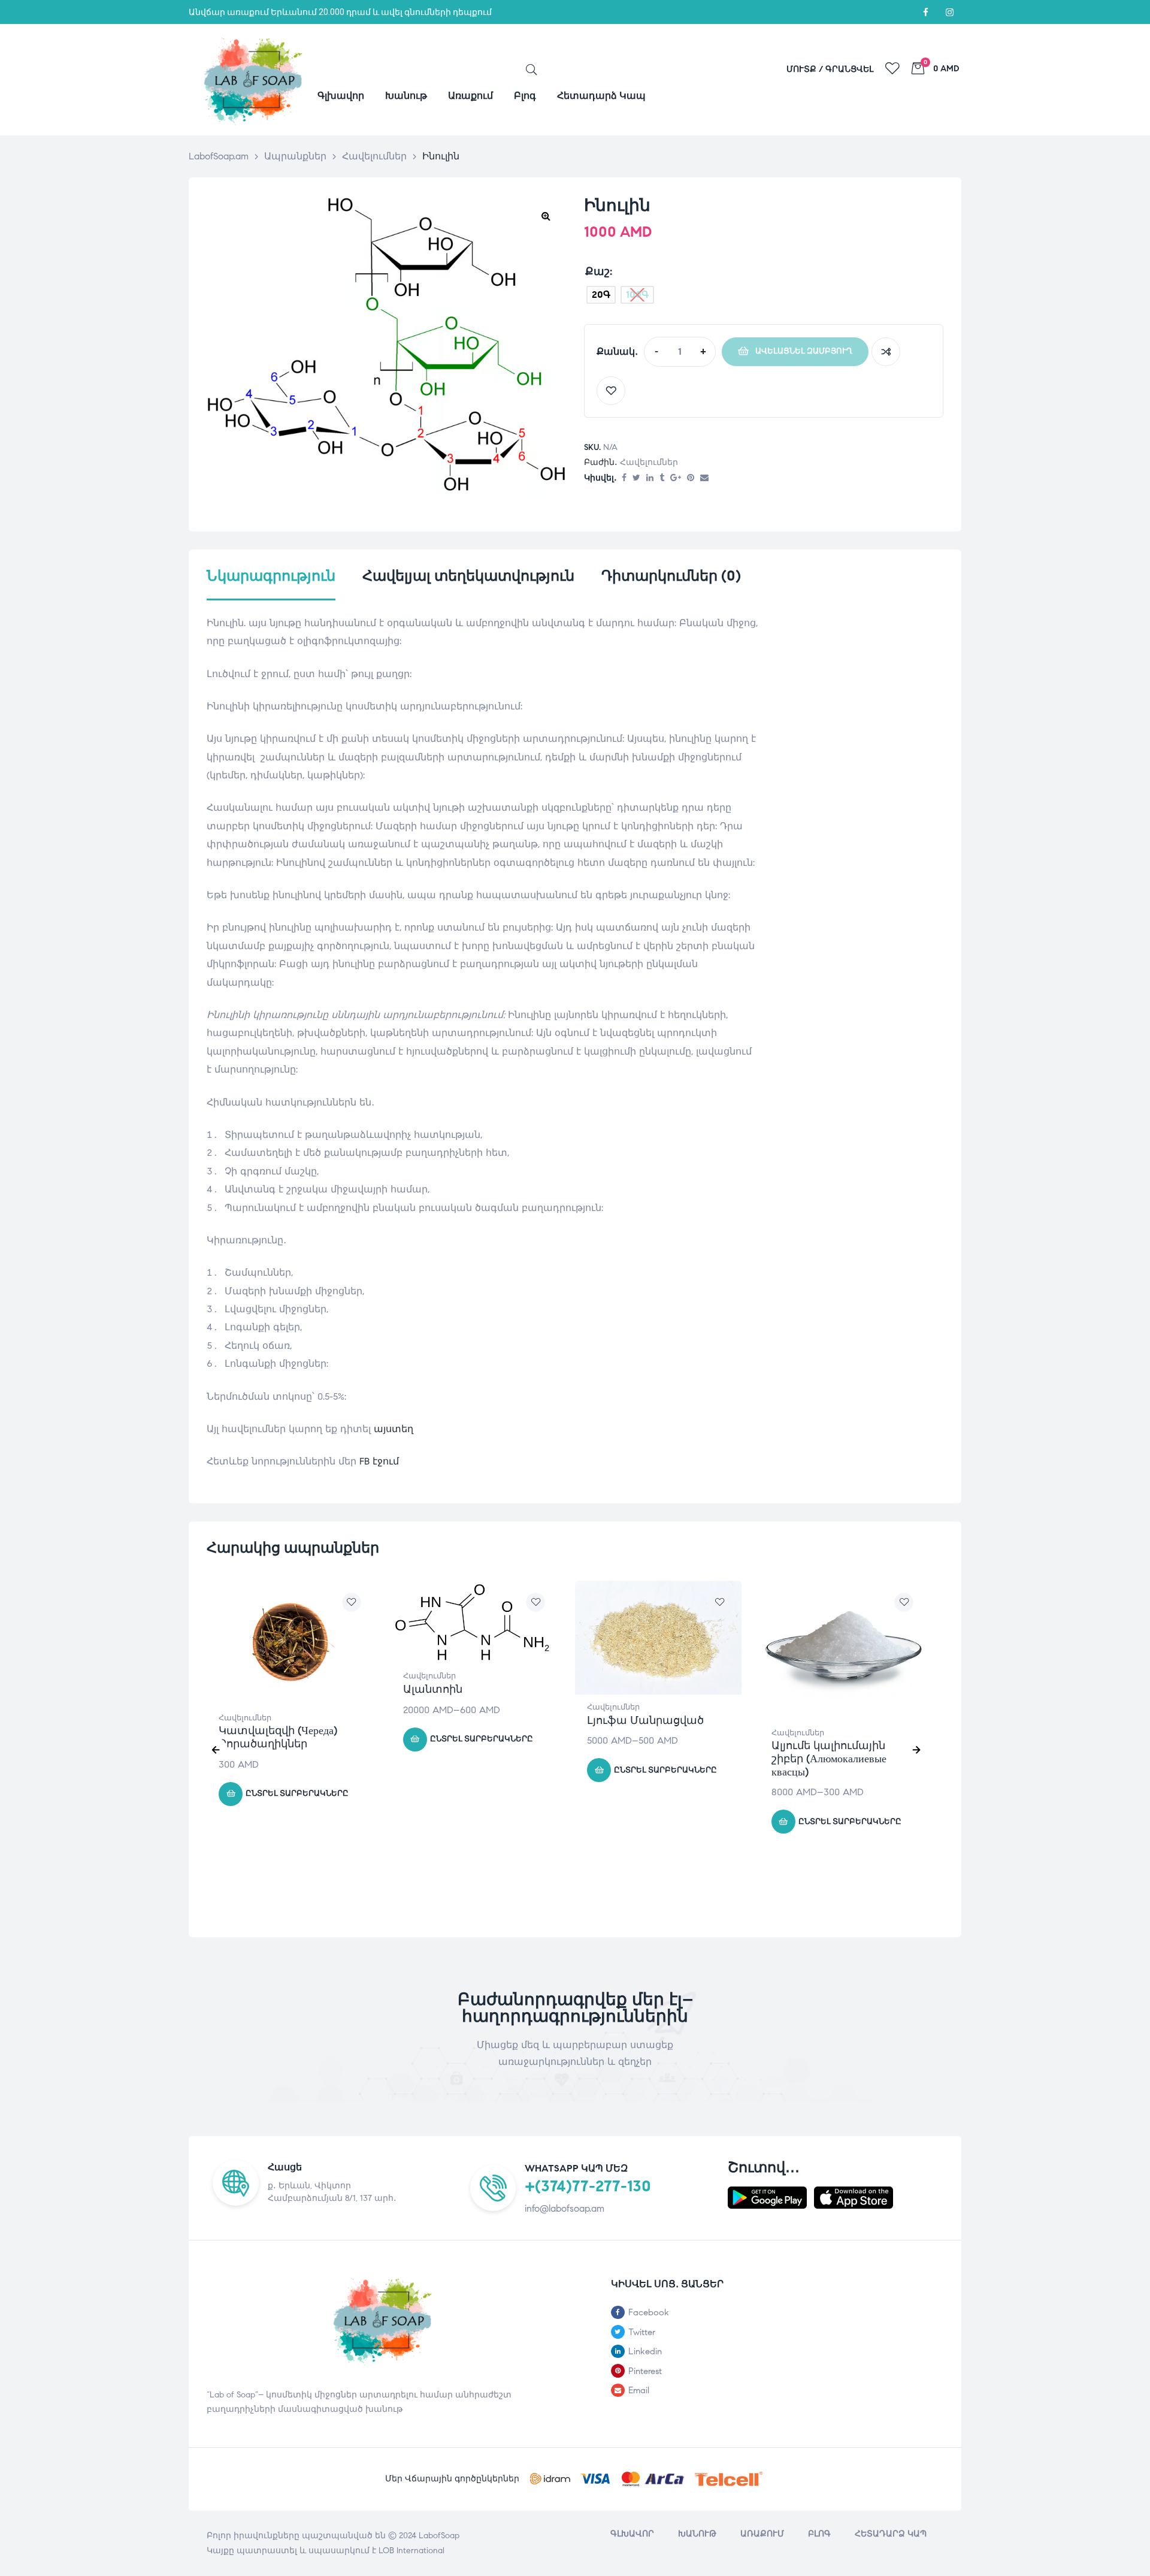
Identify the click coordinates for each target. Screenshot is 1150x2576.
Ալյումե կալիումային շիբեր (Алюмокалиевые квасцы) (829, 1758)
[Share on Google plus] (676, 478)
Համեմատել (886, 352)
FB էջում (379, 1461)
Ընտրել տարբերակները (297, 1793)
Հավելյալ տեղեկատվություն (468, 576)
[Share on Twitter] (636, 478)
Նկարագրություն (271, 576)
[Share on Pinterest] (691, 478)
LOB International (411, 2551)
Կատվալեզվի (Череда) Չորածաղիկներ (278, 1737)
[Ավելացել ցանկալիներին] (611, 391)
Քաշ (597, 271)
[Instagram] (949, 12)
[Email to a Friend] (704, 478)
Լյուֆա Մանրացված (645, 1720)
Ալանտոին (433, 1689)
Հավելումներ (649, 462)
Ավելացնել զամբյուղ (804, 351)
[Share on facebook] (624, 478)
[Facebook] (925, 12)
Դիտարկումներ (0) (671, 576)
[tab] (271, 584)
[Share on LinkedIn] (650, 478)
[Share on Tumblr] (662, 478)
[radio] (601, 295)
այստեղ (394, 1429)
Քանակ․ (617, 351)
